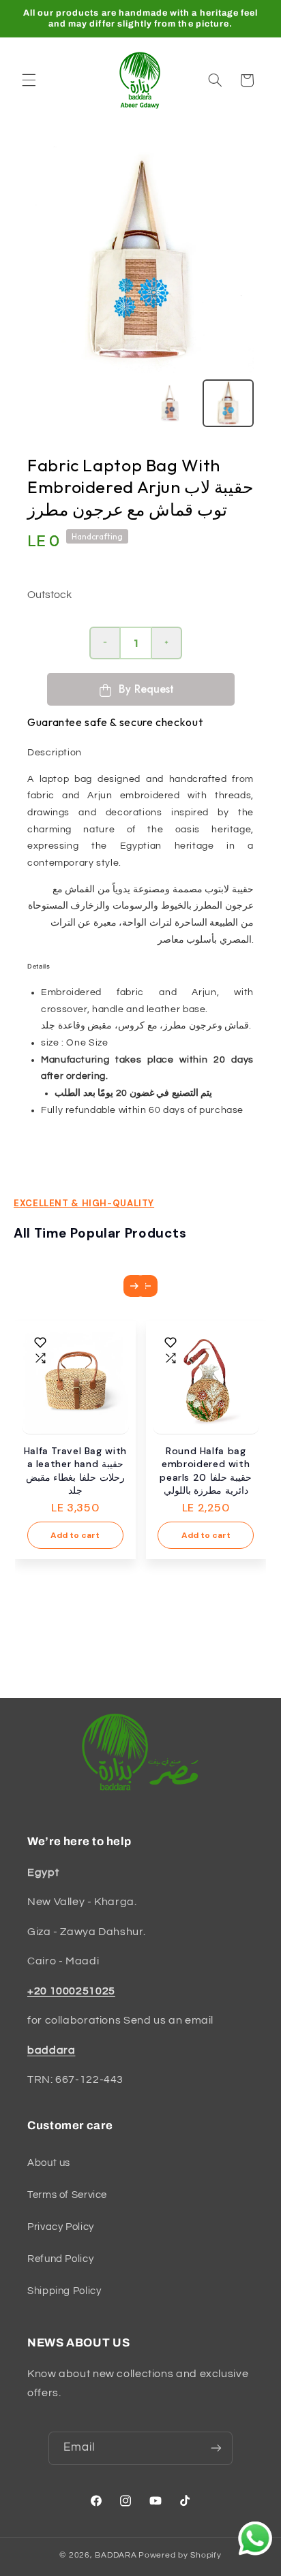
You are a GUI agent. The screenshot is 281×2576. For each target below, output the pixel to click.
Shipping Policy (64, 2291)
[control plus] (167, 643)
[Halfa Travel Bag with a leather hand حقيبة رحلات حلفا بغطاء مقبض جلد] (75, 1381)
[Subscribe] (216, 2448)
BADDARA (116, 2555)
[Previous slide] (147, 1286)
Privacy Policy (61, 2227)
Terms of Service (67, 2195)
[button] (29, 80)
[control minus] (104, 643)
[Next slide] (134, 1286)
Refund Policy (60, 2259)
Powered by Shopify (180, 2555)
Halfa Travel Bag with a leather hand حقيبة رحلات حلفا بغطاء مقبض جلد (75, 1471)
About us (49, 2163)
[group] (228, 403)
